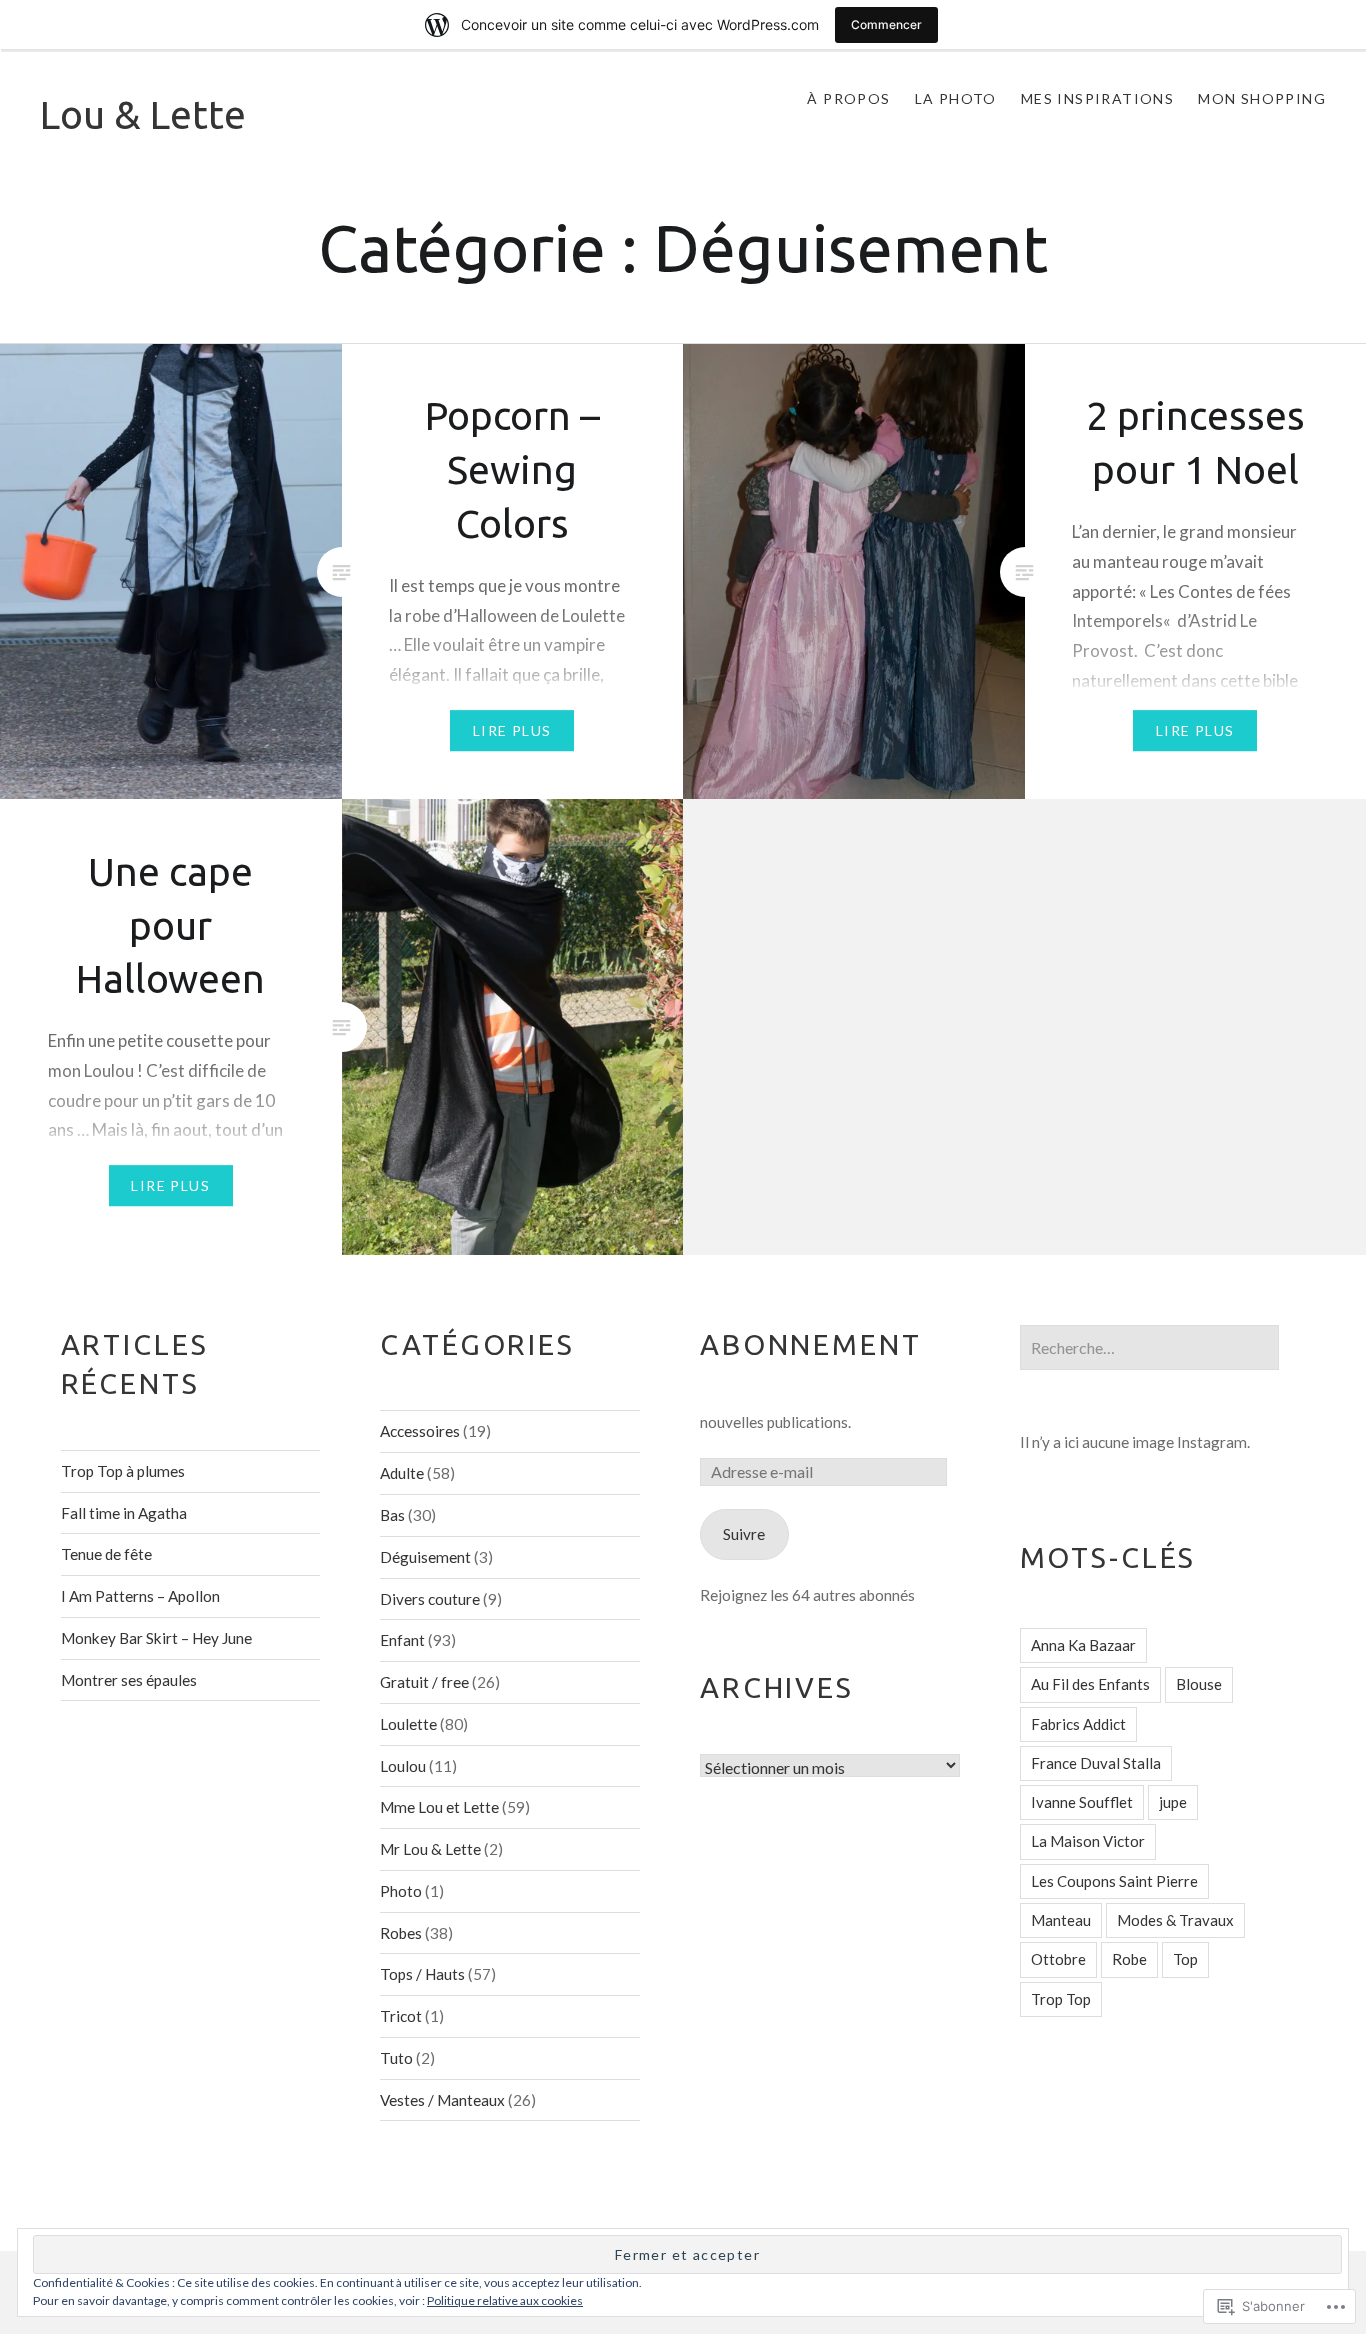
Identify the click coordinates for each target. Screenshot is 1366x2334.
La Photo (956, 98)
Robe (1129, 1959)
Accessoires (420, 1431)
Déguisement (425, 1557)
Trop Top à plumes (123, 1471)
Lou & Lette (143, 114)
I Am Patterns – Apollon (140, 1596)
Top (1185, 1959)
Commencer (886, 24)
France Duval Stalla (1096, 1763)
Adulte (402, 1473)
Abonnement (811, 1344)
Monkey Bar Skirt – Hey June (156, 1638)
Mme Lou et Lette (439, 1807)
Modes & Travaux (1175, 1920)
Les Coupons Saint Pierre (1114, 1881)
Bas (392, 1515)
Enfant (402, 1640)
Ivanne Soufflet (1082, 1802)
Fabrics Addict (1078, 1724)
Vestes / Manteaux (442, 2100)
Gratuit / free (424, 1682)
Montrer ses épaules (129, 1680)
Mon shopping (1262, 98)
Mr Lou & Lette (430, 1849)
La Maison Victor (1088, 1841)
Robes (401, 1933)
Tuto (396, 2058)
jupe (1173, 1802)
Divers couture (430, 1599)
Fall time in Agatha (124, 1513)
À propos (848, 98)
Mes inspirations (1097, 98)
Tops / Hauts (422, 1974)
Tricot (401, 2016)
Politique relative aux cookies (505, 2300)
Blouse (1199, 1684)
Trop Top (1061, 1999)
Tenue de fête (106, 1554)
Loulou (403, 1766)
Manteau (1061, 1920)
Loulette (408, 1724)
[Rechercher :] (1150, 1348)
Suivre (744, 1534)
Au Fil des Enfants (1090, 1684)
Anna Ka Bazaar (1083, 1645)
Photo (401, 1891)
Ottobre (1058, 1959)
